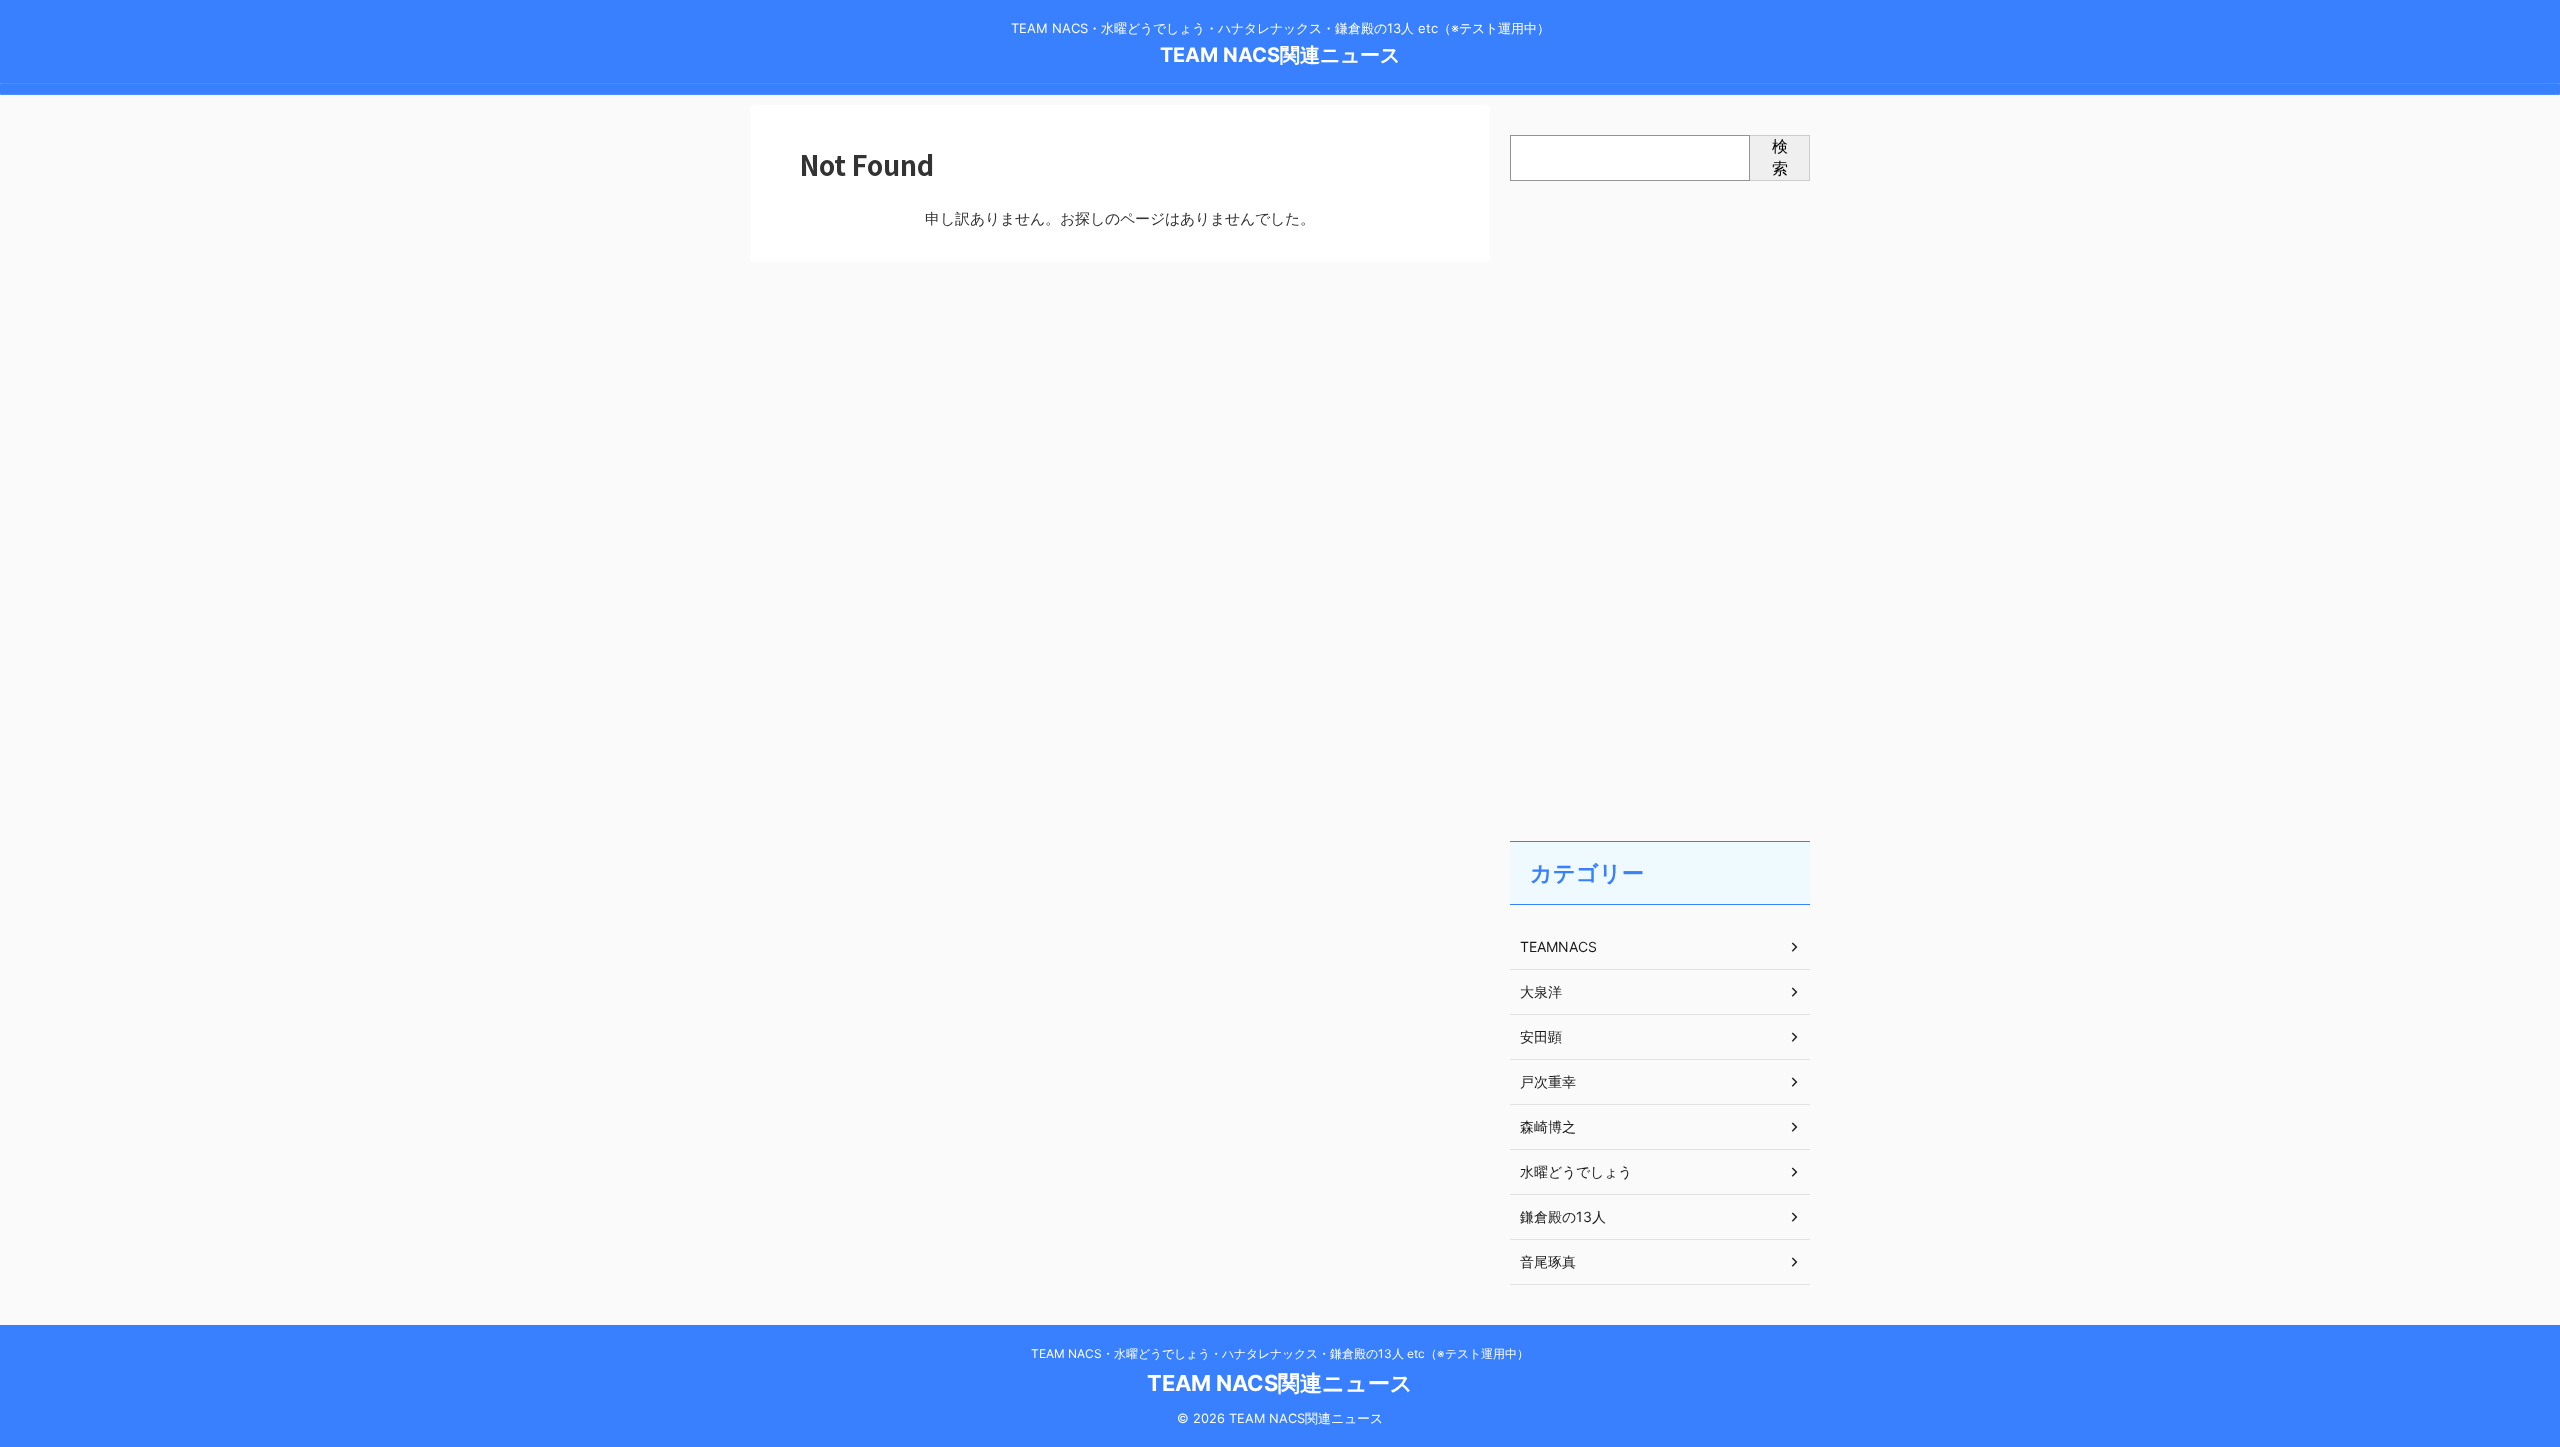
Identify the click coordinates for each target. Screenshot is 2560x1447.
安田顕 (1541, 1036)
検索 (1780, 157)
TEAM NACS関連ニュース (1280, 55)
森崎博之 (1548, 1126)
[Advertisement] (1660, 491)
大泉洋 (1541, 991)
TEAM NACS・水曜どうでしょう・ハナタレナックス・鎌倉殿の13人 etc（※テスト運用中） (1280, 1353)
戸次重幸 (1548, 1081)
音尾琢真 (1548, 1261)
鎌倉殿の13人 (1563, 1216)
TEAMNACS (1558, 946)
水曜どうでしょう (1576, 1171)
